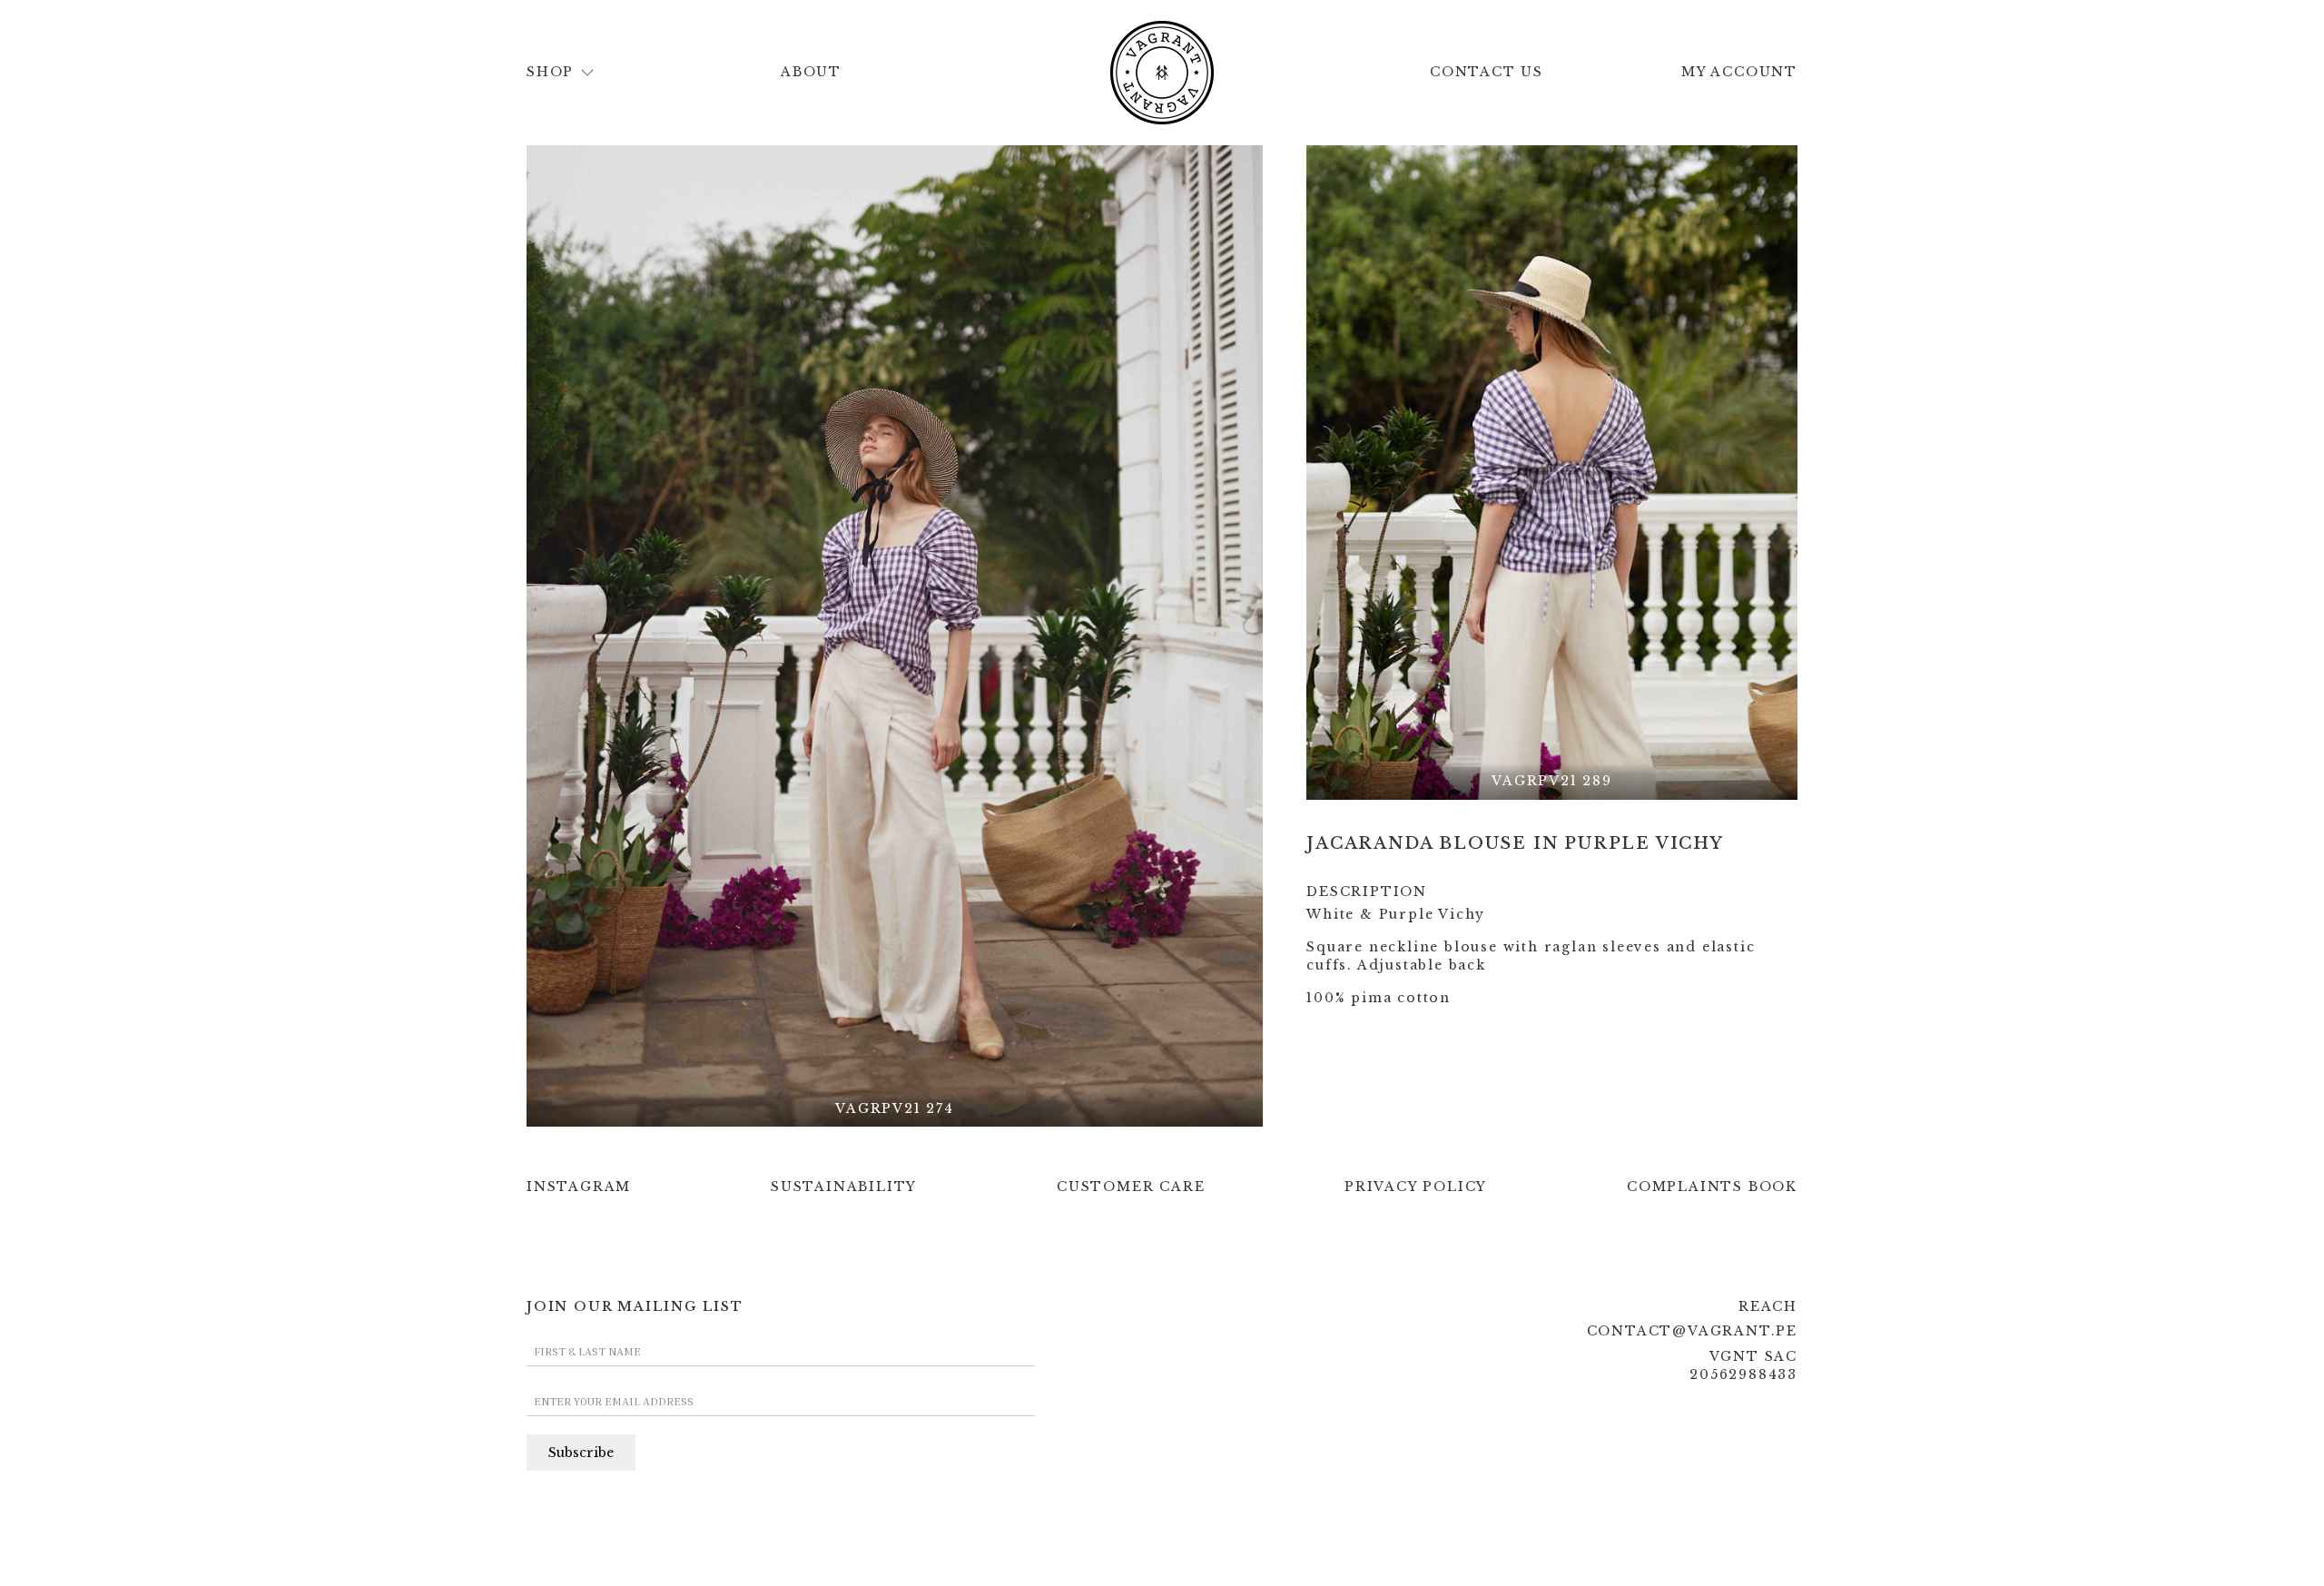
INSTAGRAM (579, 1187)
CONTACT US (1487, 72)
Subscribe (581, 1453)
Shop (550, 72)
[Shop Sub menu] (587, 73)
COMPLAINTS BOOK (1712, 1187)
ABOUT (811, 72)
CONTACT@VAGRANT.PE (1692, 1331)
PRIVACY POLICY (1416, 1187)
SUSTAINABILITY (844, 1187)
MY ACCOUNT (1739, 72)
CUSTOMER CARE (1131, 1187)
